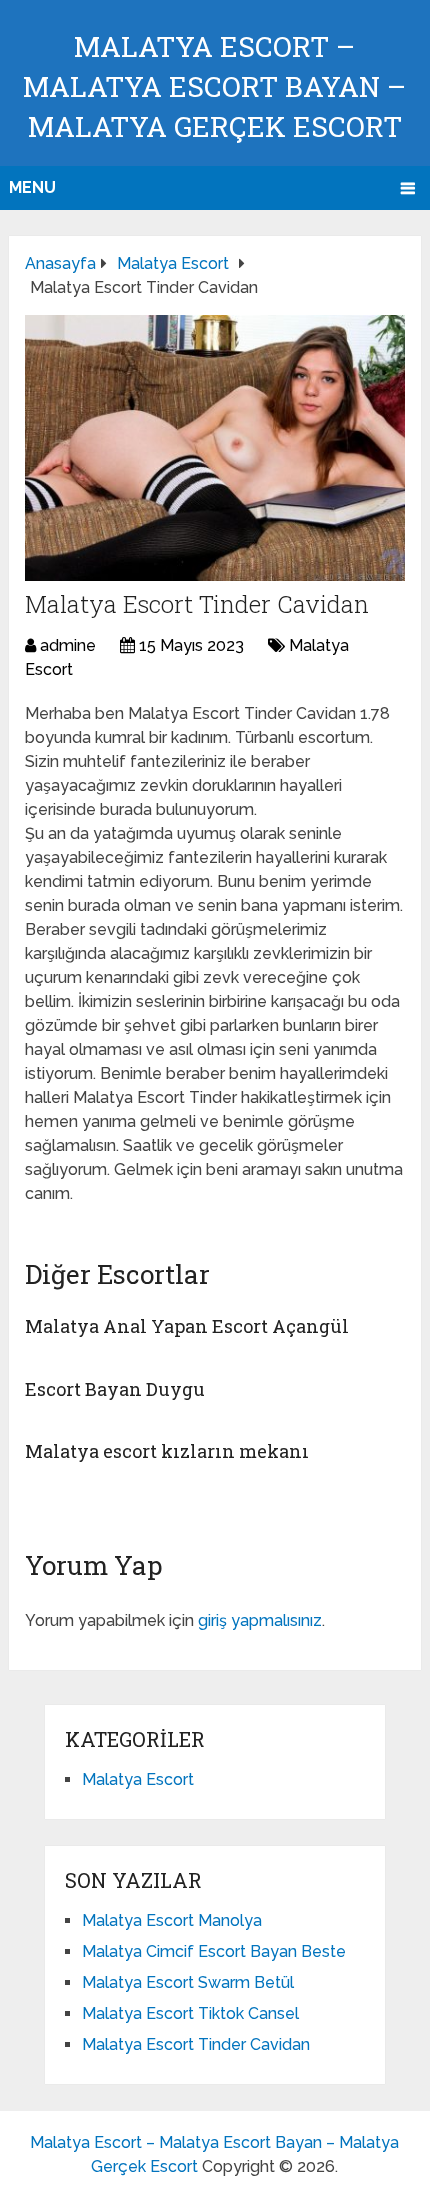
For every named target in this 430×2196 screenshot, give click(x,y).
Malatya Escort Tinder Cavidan (196, 2044)
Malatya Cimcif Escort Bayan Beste (214, 1951)
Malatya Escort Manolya (172, 1920)
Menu (32, 187)
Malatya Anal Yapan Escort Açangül (187, 1326)
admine (68, 645)
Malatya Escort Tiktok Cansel (190, 2013)
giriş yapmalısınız (260, 1620)
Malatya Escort (138, 1779)
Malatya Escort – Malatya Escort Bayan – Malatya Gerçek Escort (214, 86)
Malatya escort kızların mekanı (167, 1451)
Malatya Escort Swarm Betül (188, 1982)
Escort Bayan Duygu (115, 1389)
